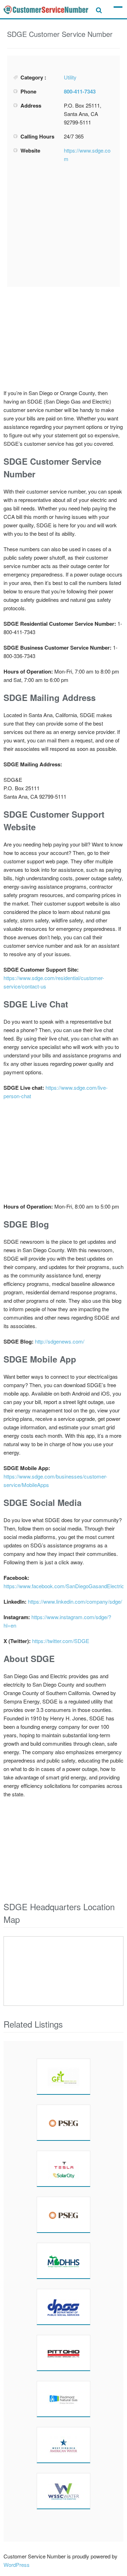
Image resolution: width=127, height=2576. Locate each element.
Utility (70, 77)
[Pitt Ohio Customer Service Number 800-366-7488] (64, 2353)
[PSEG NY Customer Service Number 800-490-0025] (64, 2215)
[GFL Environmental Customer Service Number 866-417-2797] (64, 2076)
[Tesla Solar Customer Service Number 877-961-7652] (64, 2169)
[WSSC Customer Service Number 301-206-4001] (64, 2491)
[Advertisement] (66, 225)
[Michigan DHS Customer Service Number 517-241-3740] (64, 2261)
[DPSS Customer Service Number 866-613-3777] (64, 2307)
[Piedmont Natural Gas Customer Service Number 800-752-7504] (64, 2399)
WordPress (17, 2565)
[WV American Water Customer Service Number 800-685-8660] (64, 2445)
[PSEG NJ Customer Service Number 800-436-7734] (64, 2123)
